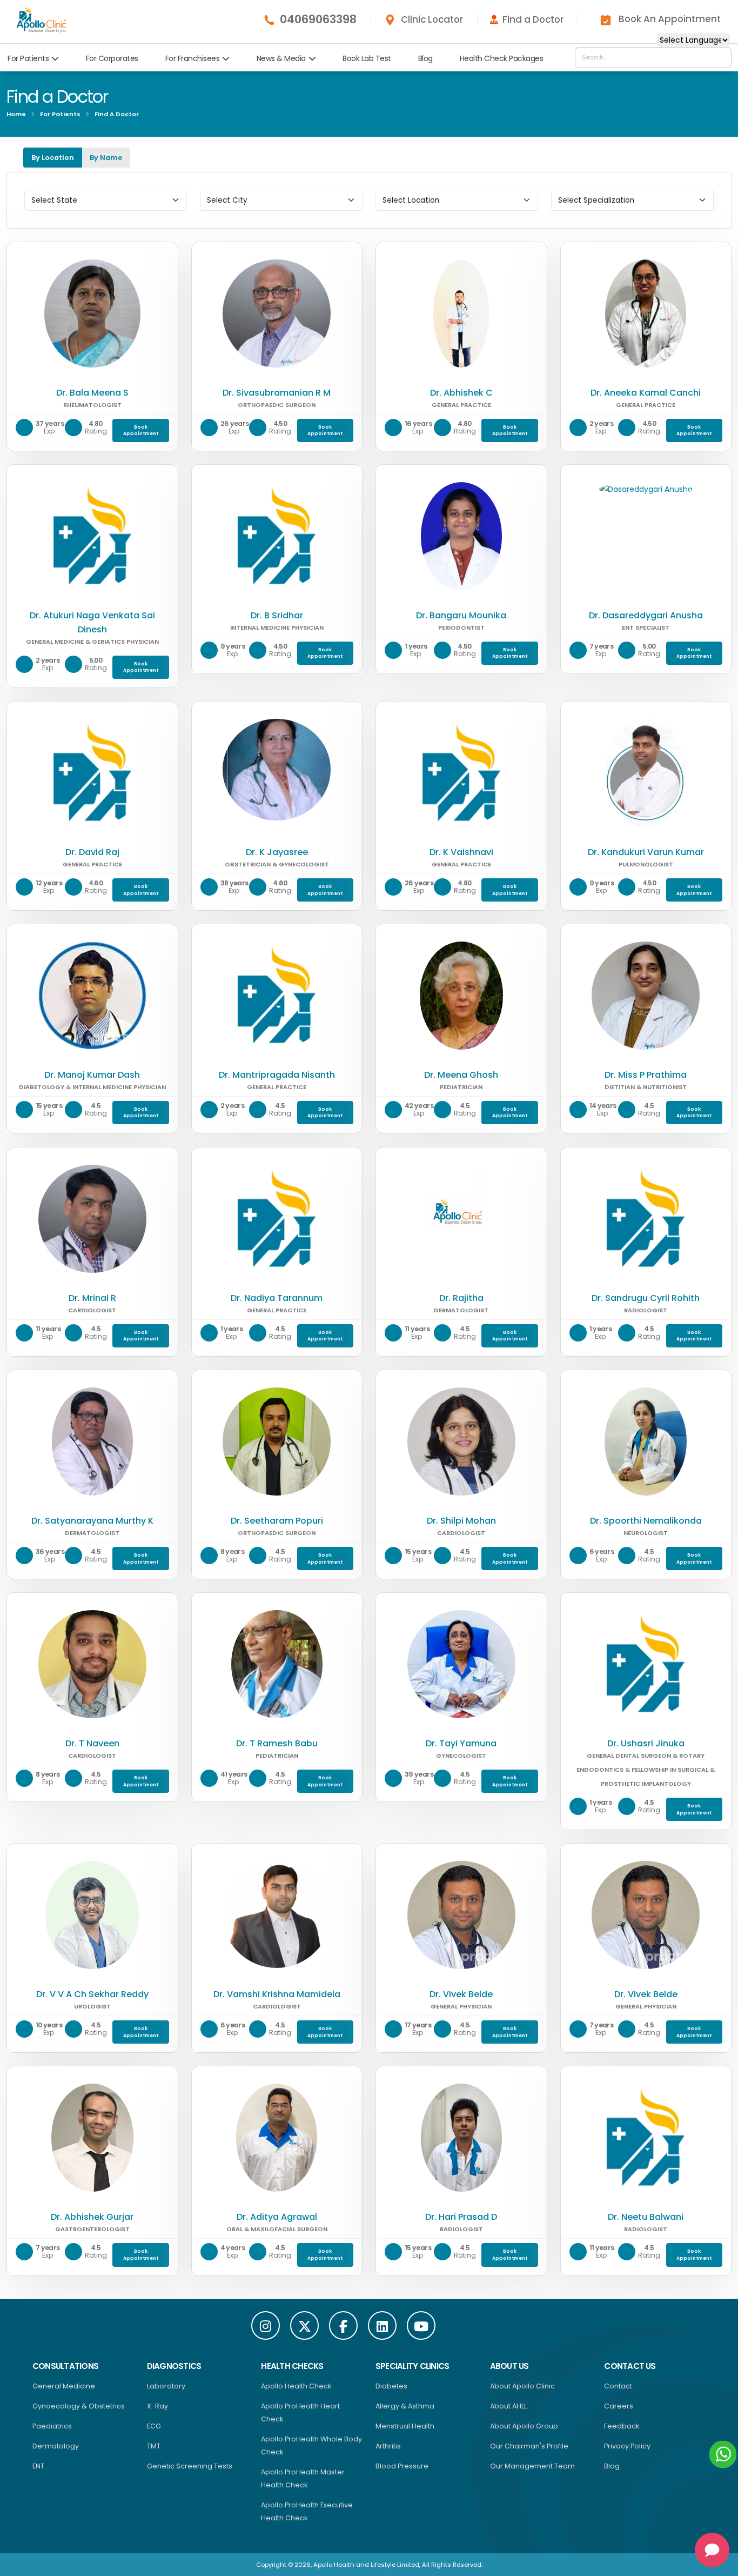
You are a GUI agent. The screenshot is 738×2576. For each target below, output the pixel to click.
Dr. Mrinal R (92, 1298)
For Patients (28, 58)
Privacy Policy (627, 2446)
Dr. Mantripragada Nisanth (277, 1075)
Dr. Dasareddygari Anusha (646, 615)
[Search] (720, 57)
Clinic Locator (432, 19)
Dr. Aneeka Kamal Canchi (646, 393)
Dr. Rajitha (461, 1298)
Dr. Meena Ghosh (461, 1075)
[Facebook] (343, 2325)
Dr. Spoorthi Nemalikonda (646, 1521)
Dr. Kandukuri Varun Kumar (646, 852)
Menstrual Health (405, 2426)
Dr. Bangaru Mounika (461, 615)
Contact (618, 2386)
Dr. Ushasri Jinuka (646, 1743)
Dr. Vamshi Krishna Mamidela (277, 1994)
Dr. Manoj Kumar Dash (92, 1075)
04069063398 (318, 19)
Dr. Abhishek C (461, 393)
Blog (425, 58)
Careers (619, 2406)
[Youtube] (421, 2325)
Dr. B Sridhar (277, 615)
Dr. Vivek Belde (461, 1994)
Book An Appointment (670, 19)
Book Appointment (141, 431)
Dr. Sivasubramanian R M (277, 393)
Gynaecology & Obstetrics (79, 2406)
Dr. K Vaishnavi (461, 852)
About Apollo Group (524, 2426)
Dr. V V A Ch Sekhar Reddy (92, 1994)
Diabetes (391, 2386)
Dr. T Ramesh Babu (277, 1743)
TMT (154, 2446)
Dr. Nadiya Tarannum (277, 1298)
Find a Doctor (533, 19)
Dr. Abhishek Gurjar (92, 2217)
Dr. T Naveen (92, 1743)
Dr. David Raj (92, 852)
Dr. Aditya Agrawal (277, 2217)
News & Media (281, 58)
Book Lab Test (367, 58)
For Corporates (112, 58)
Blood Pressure (402, 2466)
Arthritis (388, 2446)
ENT (38, 2466)
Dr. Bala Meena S (92, 393)
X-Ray (157, 2406)
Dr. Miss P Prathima (646, 1075)
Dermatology (56, 2446)
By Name (106, 158)
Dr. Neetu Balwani (646, 2217)
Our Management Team (532, 2466)
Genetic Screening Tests (190, 2466)
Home (16, 114)
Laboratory (166, 2386)
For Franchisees (193, 58)
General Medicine (64, 2386)
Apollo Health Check (296, 2386)
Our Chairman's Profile (529, 2446)
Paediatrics (52, 2426)
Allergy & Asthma (405, 2406)
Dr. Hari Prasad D (461, 2217)
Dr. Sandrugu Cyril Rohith (646, 1298)
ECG (154, 2426)
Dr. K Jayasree (277, 852)
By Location (53, 158)
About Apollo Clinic (522, 2386)
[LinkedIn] (382, 2325)
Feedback (622, 2426)
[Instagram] (266, 2325)
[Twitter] (304, 2325)
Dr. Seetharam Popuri (277, 1521)
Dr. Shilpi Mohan (461, 1521)
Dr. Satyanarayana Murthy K (92, 1521)
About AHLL (508, 2406)
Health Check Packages (502, 58)
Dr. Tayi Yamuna (461, 1743)
